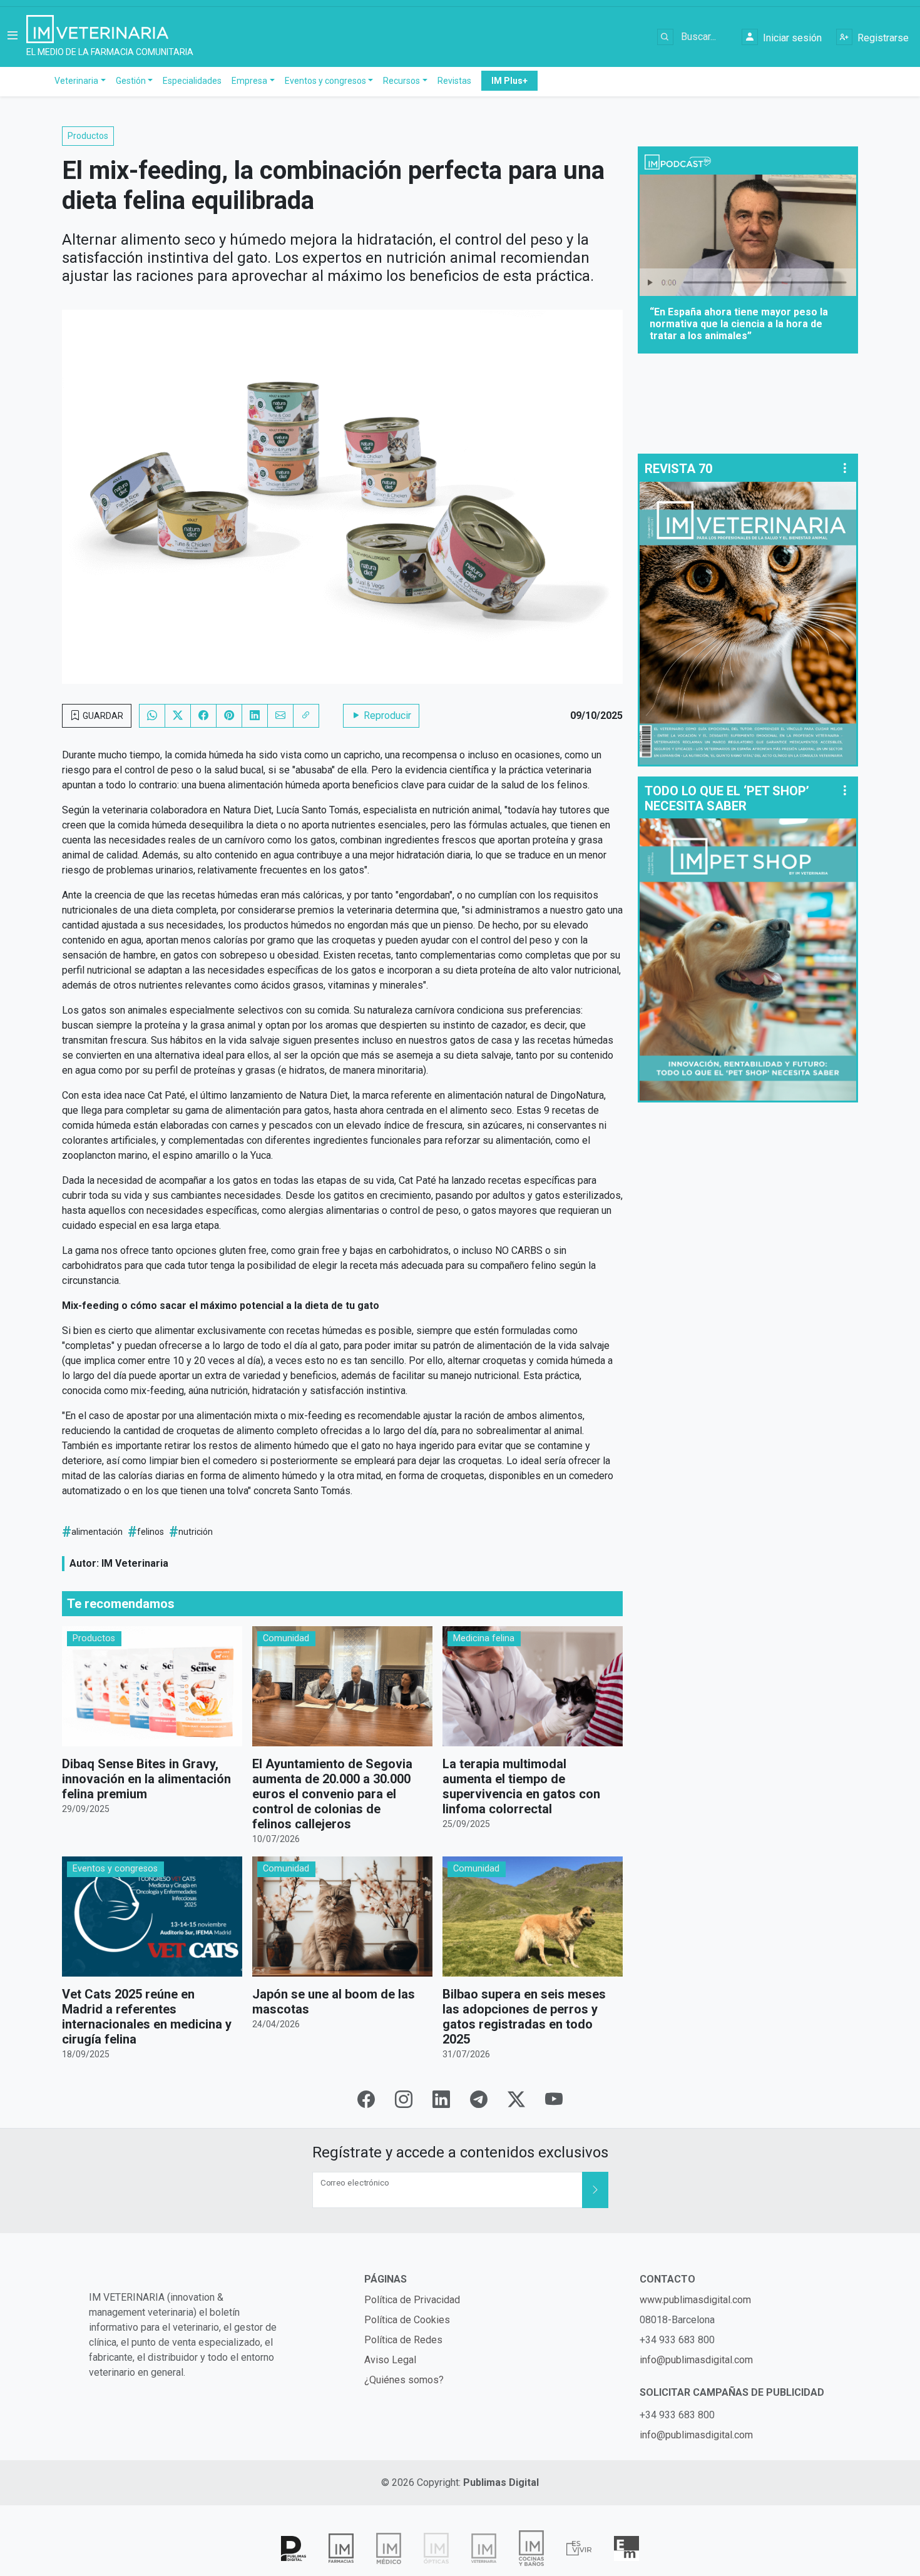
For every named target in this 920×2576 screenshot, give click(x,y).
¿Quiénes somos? (404, 2380)
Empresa (249, 81)
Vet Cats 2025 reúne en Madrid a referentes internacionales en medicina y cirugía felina (147, 2017)
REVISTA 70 (678, 469)
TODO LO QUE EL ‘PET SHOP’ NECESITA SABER (727, 798)
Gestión (131, 81)
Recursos (401, 81)
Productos (88, 136)
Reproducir (386, 715)
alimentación (97, 1532)
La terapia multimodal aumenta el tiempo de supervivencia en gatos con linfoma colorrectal (521, 1786)
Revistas (454, 81)
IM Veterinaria (135, 1563)
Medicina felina (484, 1638)
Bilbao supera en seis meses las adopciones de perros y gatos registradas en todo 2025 (524, 2017)
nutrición (196, 1532)
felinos (151, 1532)
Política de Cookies (407, 2320)
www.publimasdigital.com (695, 2300)
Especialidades (192, 81)
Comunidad (286, 1638)
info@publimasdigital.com (696, 2360)
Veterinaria (76, 81)
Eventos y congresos (325, 81)
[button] (13, 37)
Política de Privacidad (412, 2300)
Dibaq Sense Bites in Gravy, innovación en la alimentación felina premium (146, 1779)
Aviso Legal (390, 2360)
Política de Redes (403, 2340)
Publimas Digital (501, 2482)
